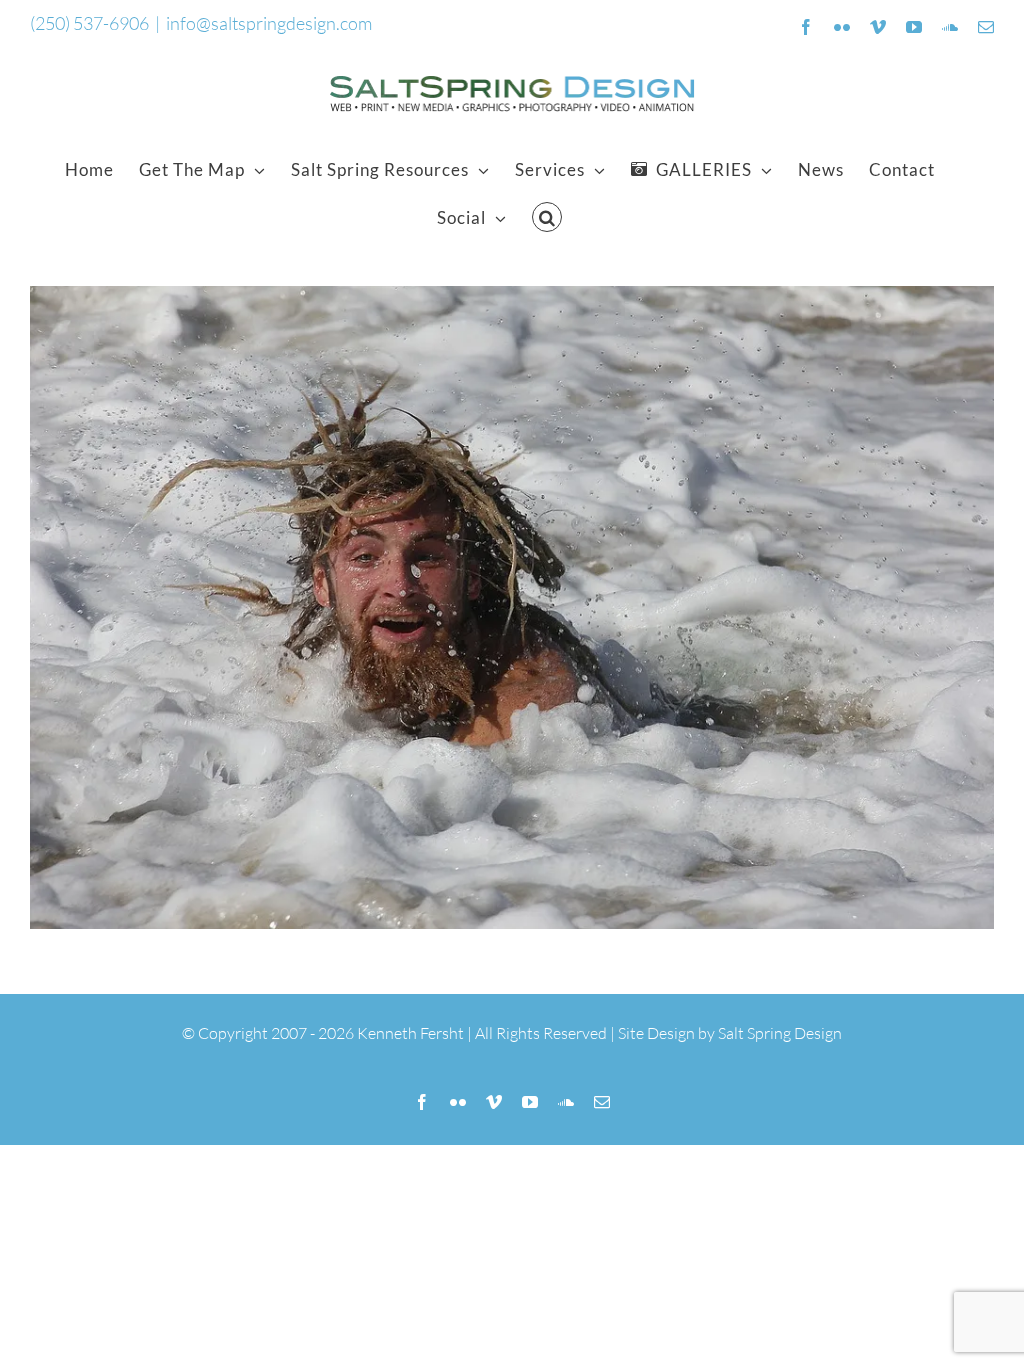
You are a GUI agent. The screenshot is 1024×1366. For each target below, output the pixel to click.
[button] (547, 217)
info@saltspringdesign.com (269, 23)
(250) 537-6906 (89, 23)
